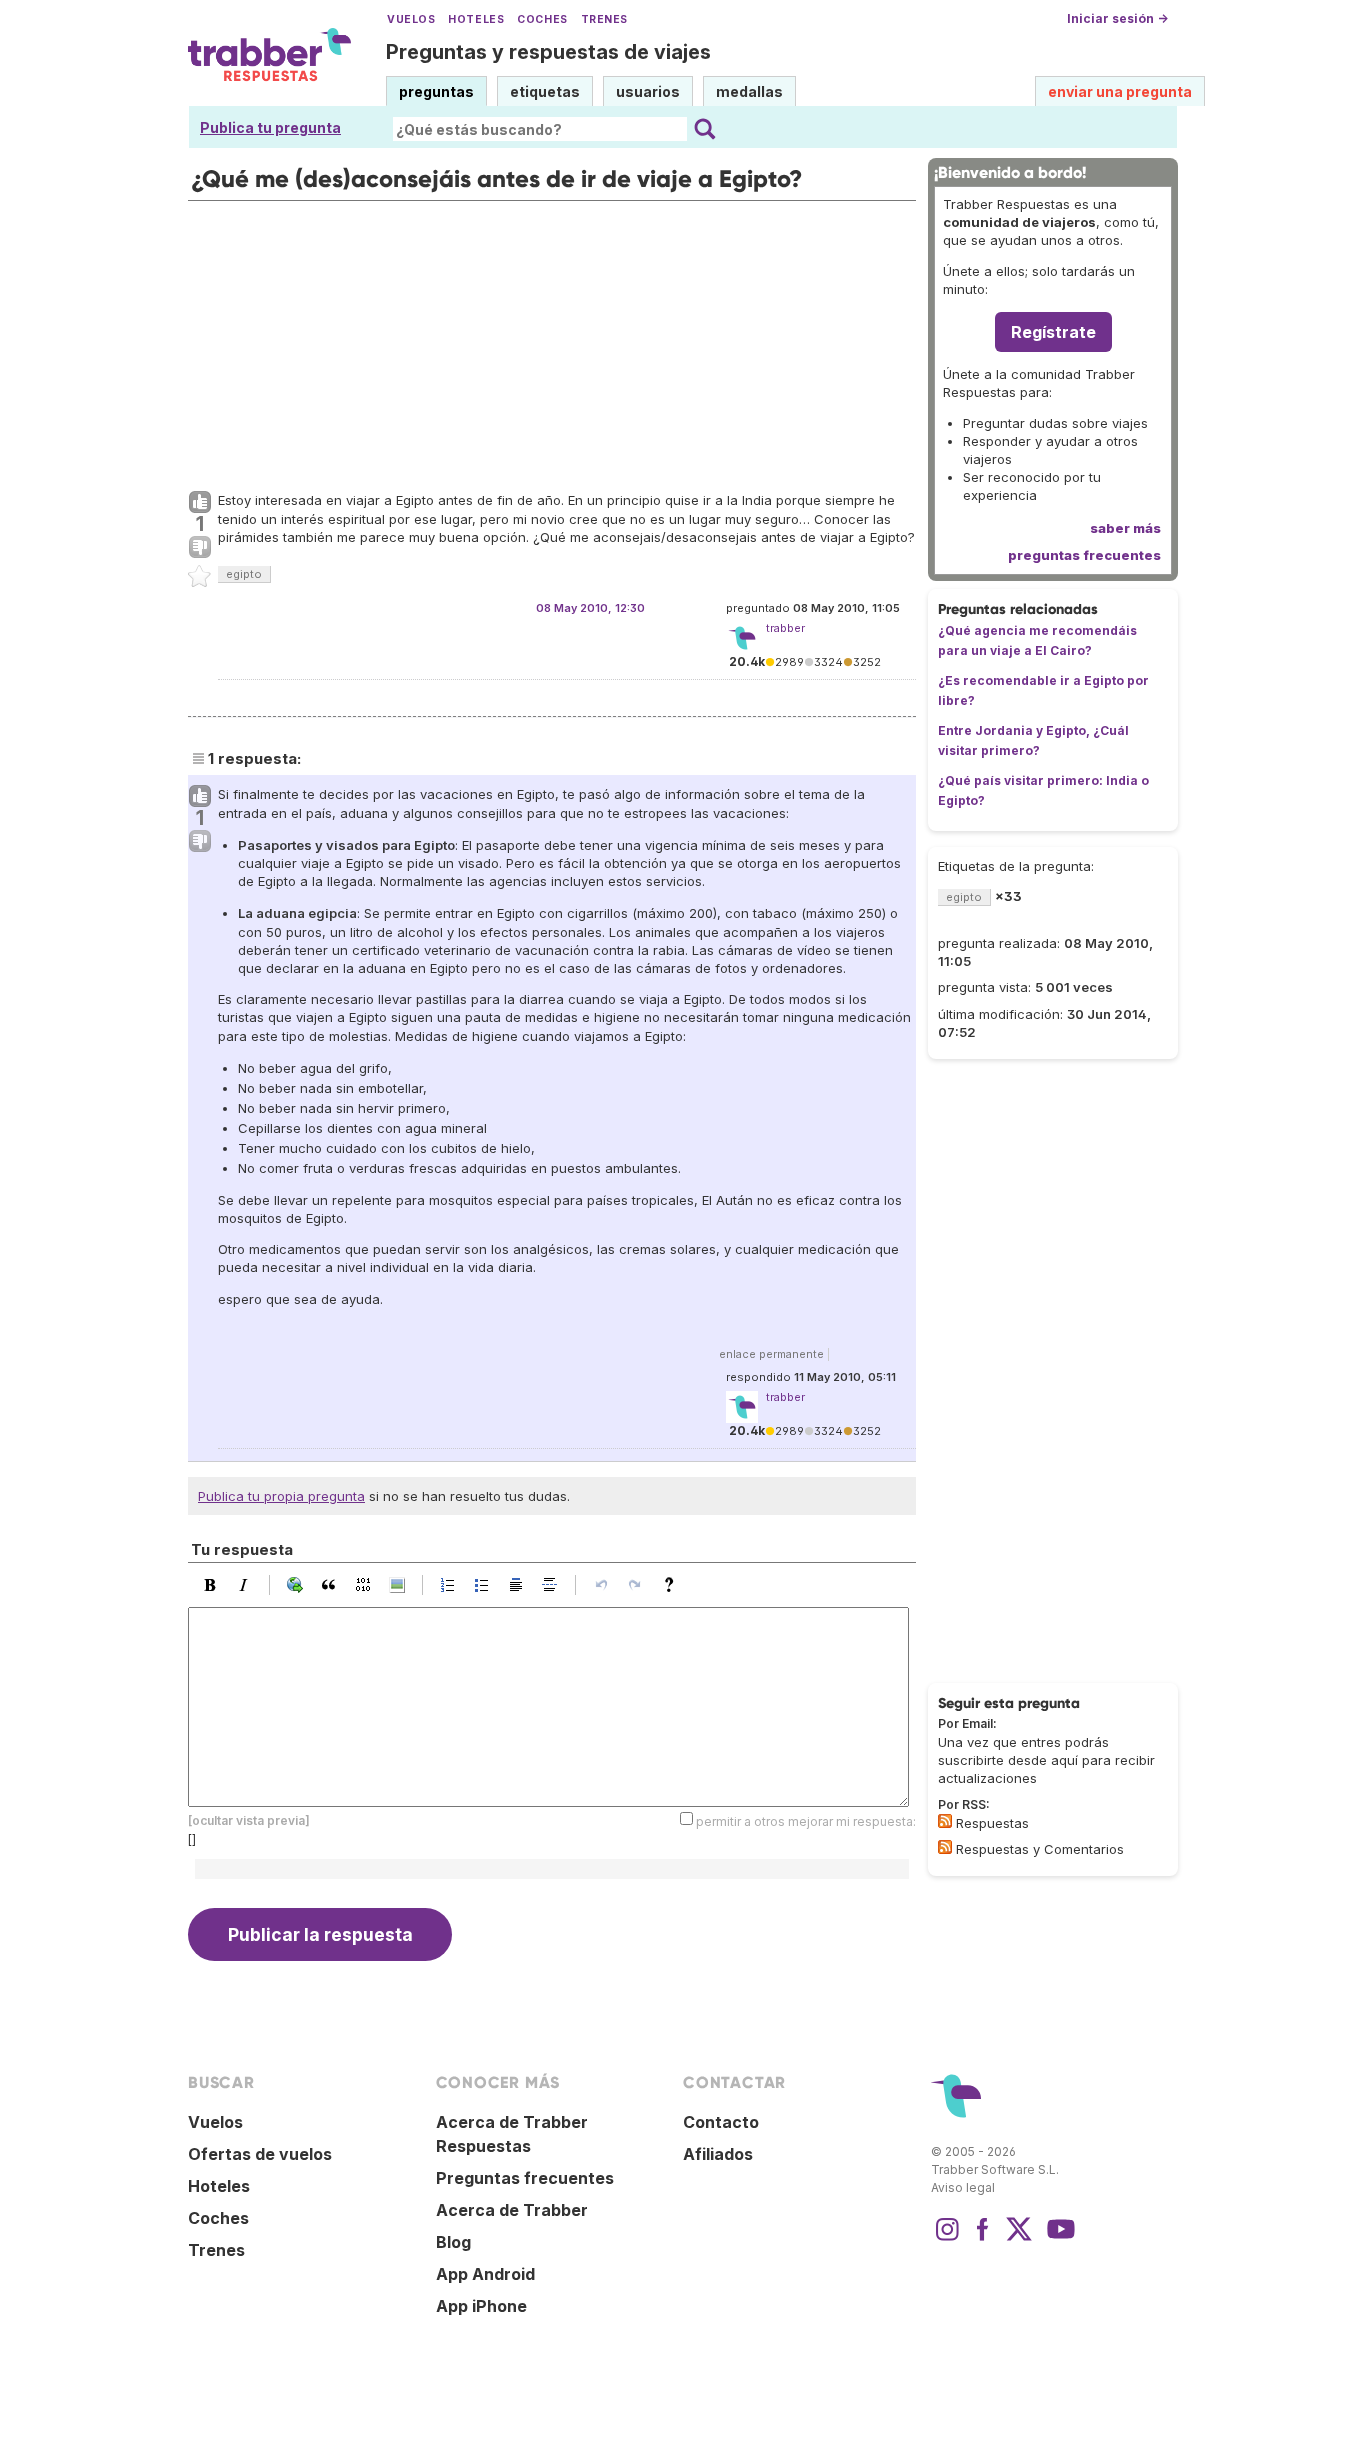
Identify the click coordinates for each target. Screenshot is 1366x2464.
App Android (485, 2274)
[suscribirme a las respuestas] (945, 1821)
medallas (749, 91)
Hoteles (476, 19)
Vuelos (411, 19)
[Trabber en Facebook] (983, 2239)
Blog (453, 2242)
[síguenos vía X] (1019, 2239)
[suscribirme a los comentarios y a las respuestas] (945, 1847)
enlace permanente (771, 1354)
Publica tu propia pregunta (281, 1496)
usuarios (648, 91)
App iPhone (481, 2306)
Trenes (604, 19)
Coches (542, 19)
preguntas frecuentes (1084, 555)
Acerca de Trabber (512, 2210)
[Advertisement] (552, 341)
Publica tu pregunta (270, 127)
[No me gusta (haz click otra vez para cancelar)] (200, 548)
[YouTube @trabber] (1058, 2239)
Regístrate (1053, 332)
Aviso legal (963, 2187)
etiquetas (545, 91)
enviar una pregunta (1120, 91)
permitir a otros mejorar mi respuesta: (806, 1821)
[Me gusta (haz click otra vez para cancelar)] (200, 503)
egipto (244, 574)
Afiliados (718, 2154)
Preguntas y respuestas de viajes (548, 52)
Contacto (721, 2122)
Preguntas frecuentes (525, 2178)
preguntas (436, 91)
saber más (1125, 528)
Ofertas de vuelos (260, 2154)
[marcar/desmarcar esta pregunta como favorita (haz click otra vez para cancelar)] (200, 577)
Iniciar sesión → (1117, 18)
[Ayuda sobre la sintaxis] (674, 1585)
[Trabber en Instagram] (947, 2239)
